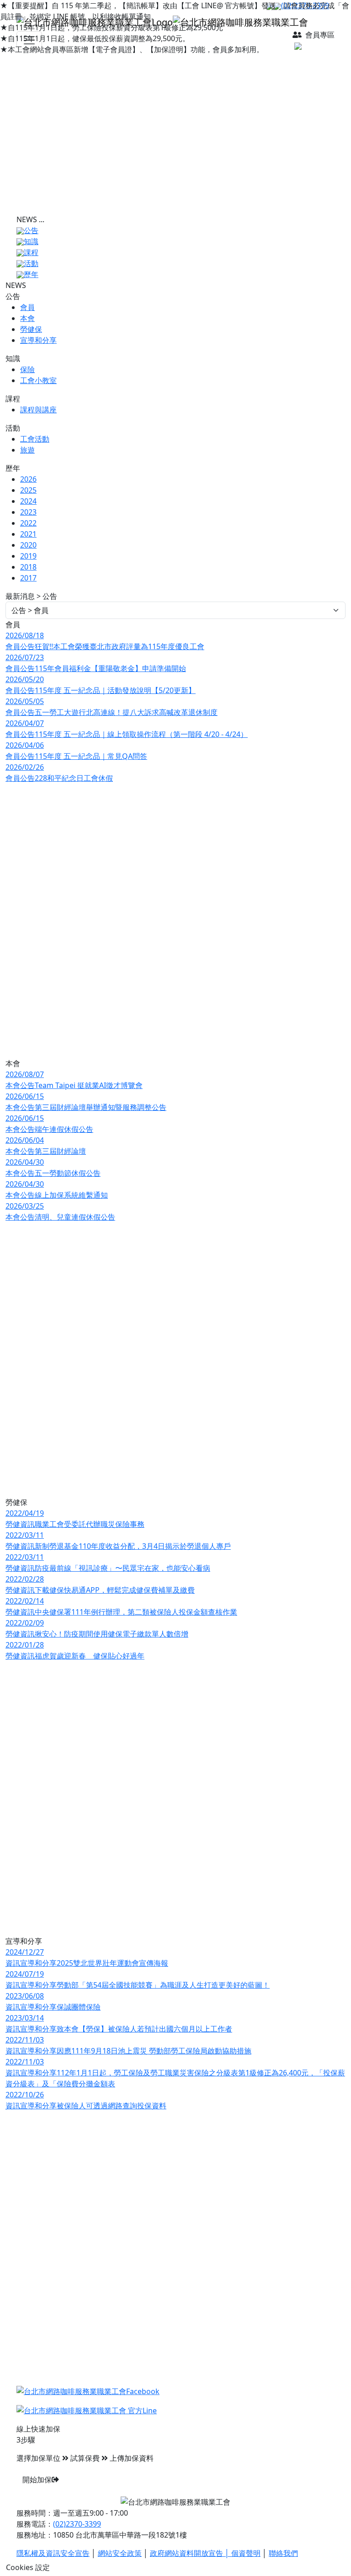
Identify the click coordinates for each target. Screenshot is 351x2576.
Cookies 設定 (28, 2567)
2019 (28, 556)
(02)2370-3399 (77, 2524)
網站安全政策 (120, 2553)
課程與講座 (38, 410)
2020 (28, 545)
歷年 (31, 274)
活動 (31, 263)
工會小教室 (38, 380)
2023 (28, 512)
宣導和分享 (38, 340)
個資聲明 (246, 2553)
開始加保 (37, 2480)
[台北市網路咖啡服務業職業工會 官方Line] (87, 2410)
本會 (27, 318)
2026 (28, 479)
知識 (31, 241)
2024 (28, 501)
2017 (28, 578)
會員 (27, 307)
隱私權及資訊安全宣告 (53, 2553)
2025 (28, 490)
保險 (27, 369)
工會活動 (35, 439)
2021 (28, 534)
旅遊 (27, 450)
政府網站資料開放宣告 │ (191, 2553)
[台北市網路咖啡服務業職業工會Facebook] (88, 2391)
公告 (31, 230)
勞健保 (31, 329)
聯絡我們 (283, 2553)
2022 (28, 523)
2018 (28, 567)
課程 (31, 252)
